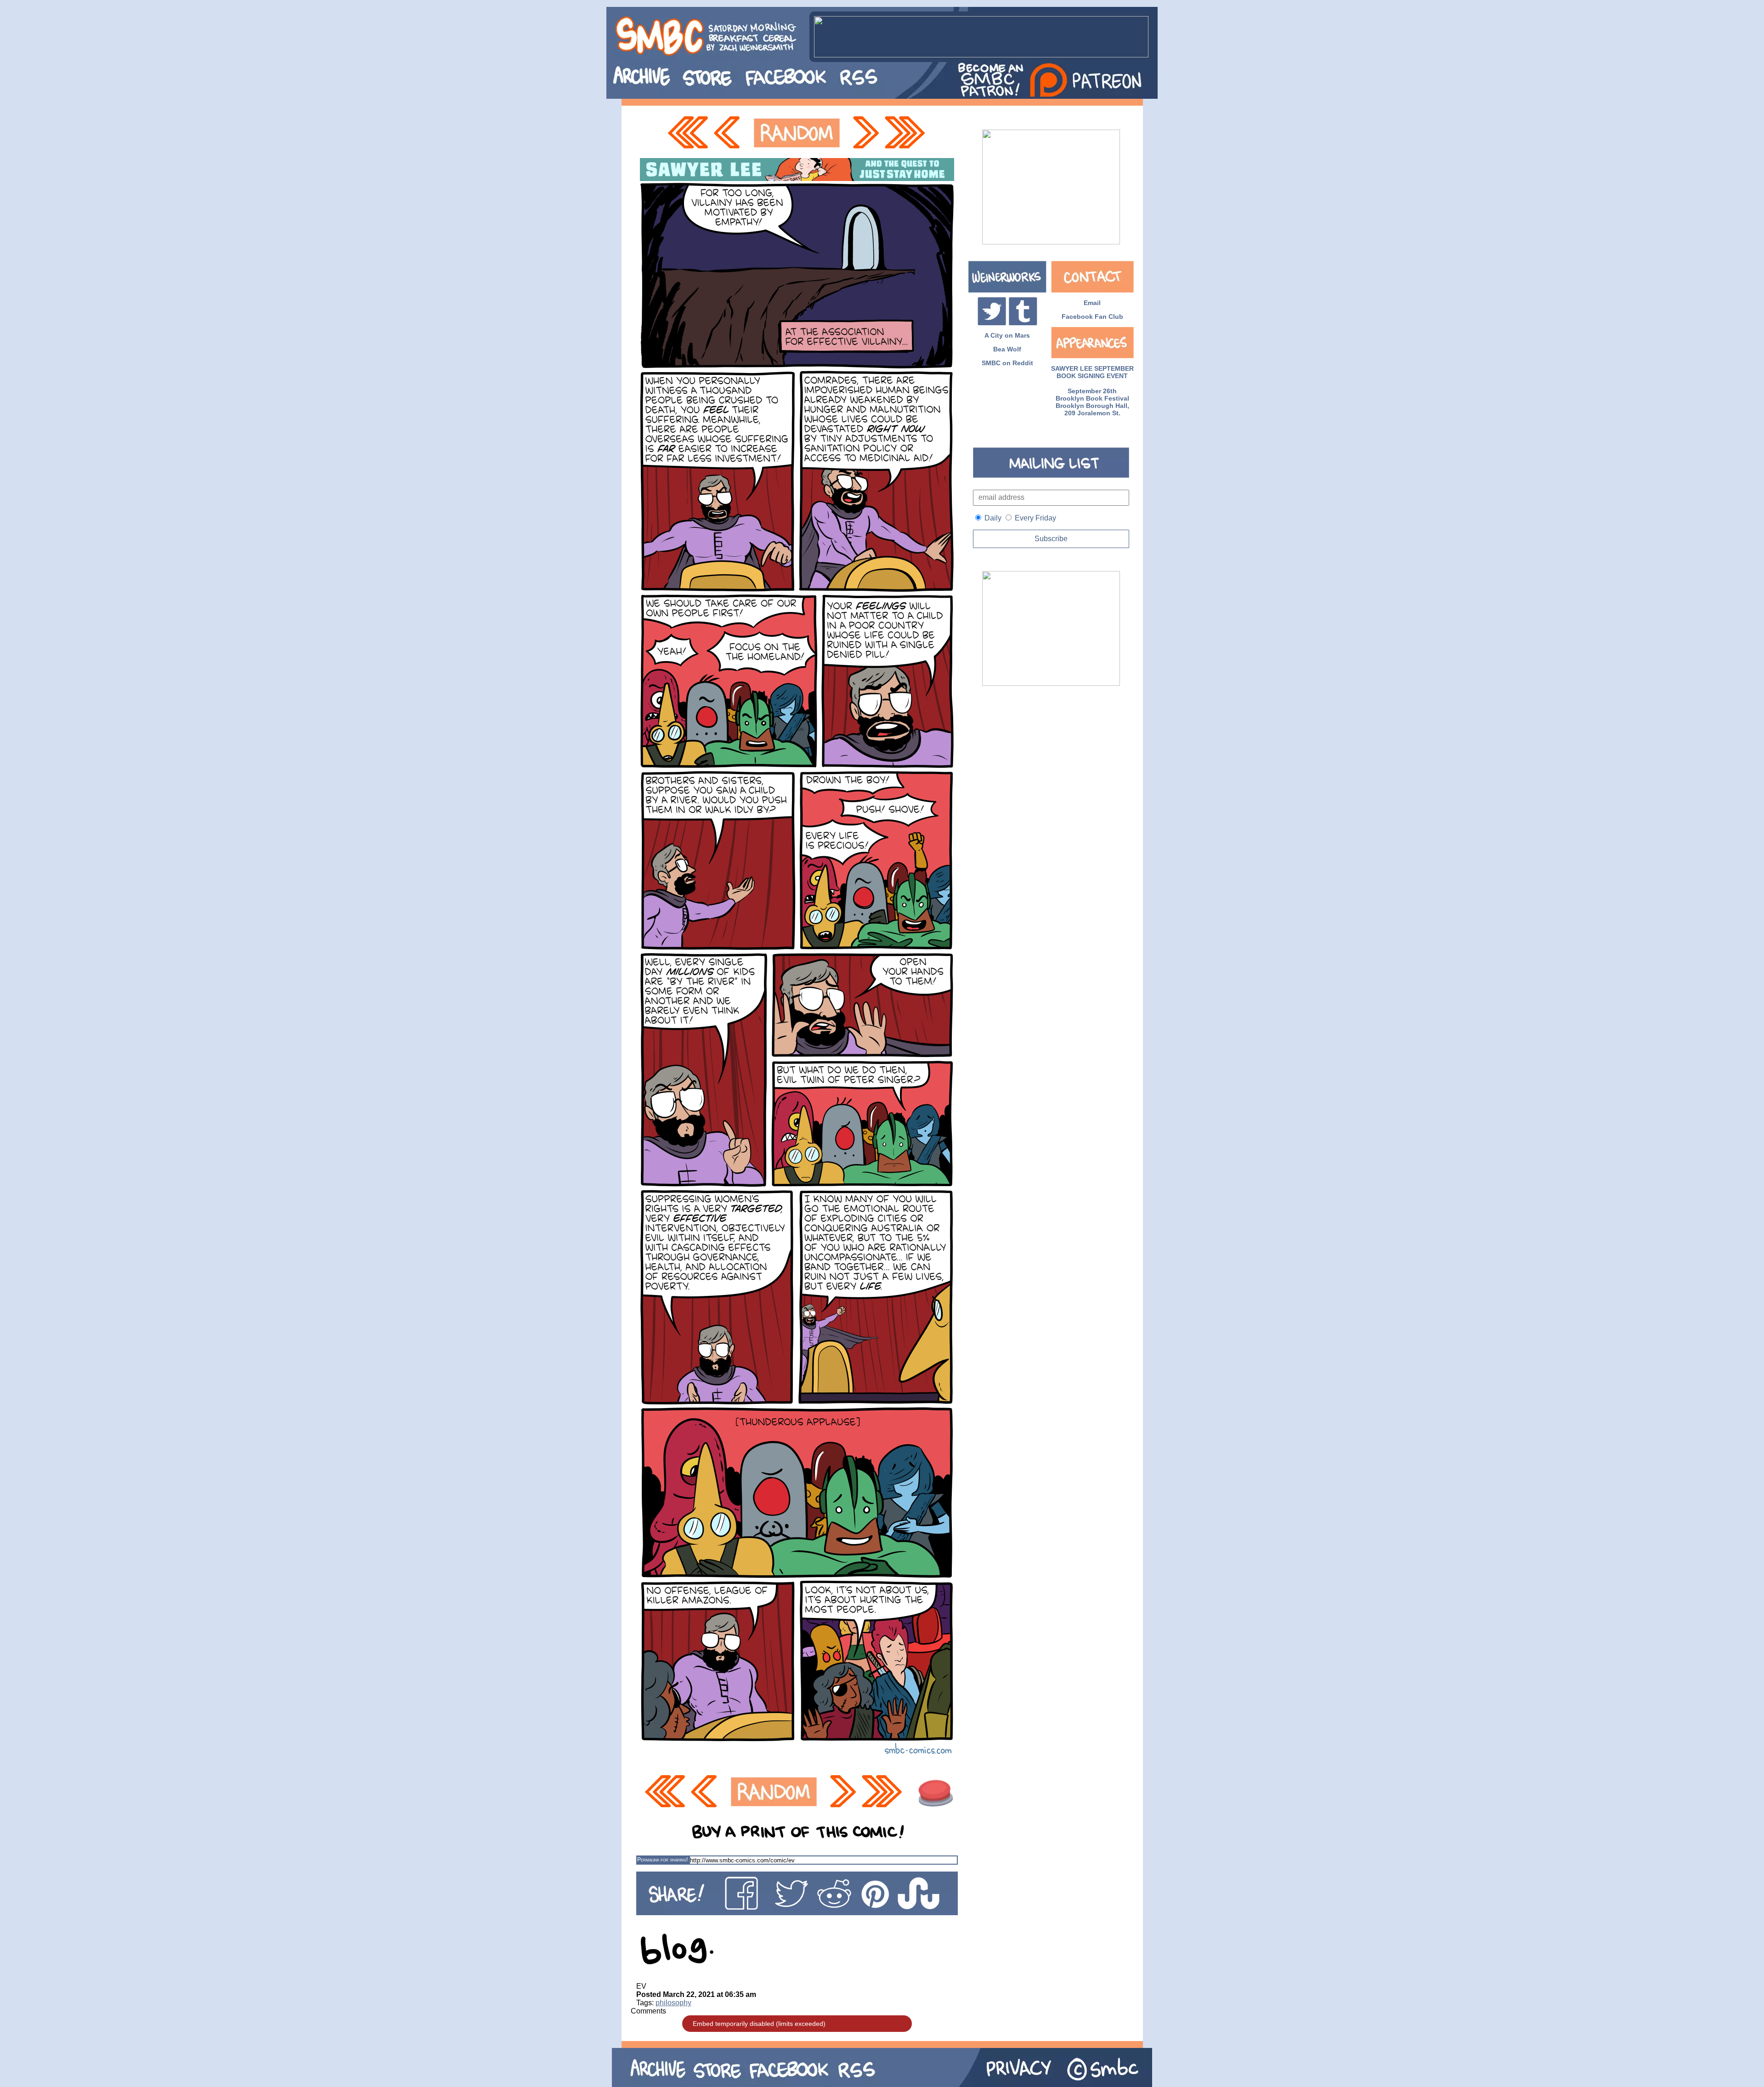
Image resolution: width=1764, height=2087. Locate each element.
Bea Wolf (1007, 349)
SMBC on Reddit (1007, 363)
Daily (993, 518)
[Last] (906, 133)
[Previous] (729, 133)
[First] (688, 133)
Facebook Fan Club (1092, 317)
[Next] (865, 133)
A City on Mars (1007, 335)
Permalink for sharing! (662, 1860)
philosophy (673, 2003)
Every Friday (1035, 518)
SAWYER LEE (1072, 368)
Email (1092, 303)
